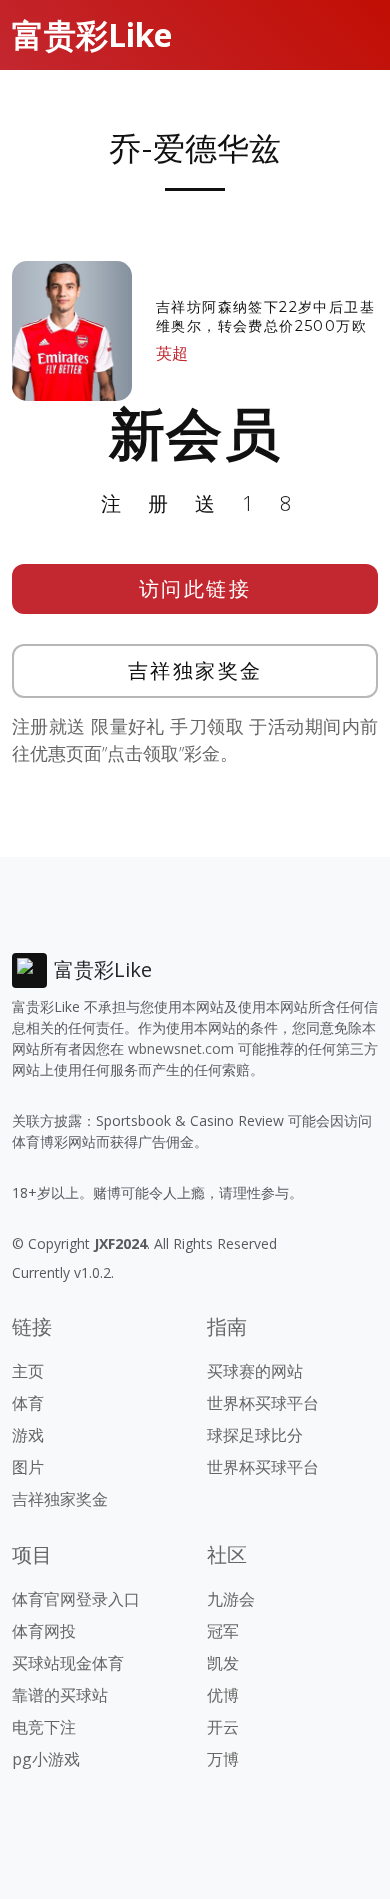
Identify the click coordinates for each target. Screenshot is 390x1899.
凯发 (223, 1663)
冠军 (223, 1631)
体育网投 (44, 1631)
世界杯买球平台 (263, 1403)
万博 (223, 1759)
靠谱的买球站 (60, 1695)
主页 (28, 1371)
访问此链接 (195, 588)
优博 (223, 1695)
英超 (172, 353)
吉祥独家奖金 (195, 670)
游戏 (28, 1435)
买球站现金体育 (68, 1663)
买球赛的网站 (255, 1371)
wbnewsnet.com (181, 1048)
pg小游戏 (46, 1759)
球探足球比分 (255, 1435)
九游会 (231, 1599)
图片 (28, 1467)
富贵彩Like (92, 34)
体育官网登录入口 (76, 1599)
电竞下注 (44, 1727)
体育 (28, 1403)
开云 (223, 1727)
